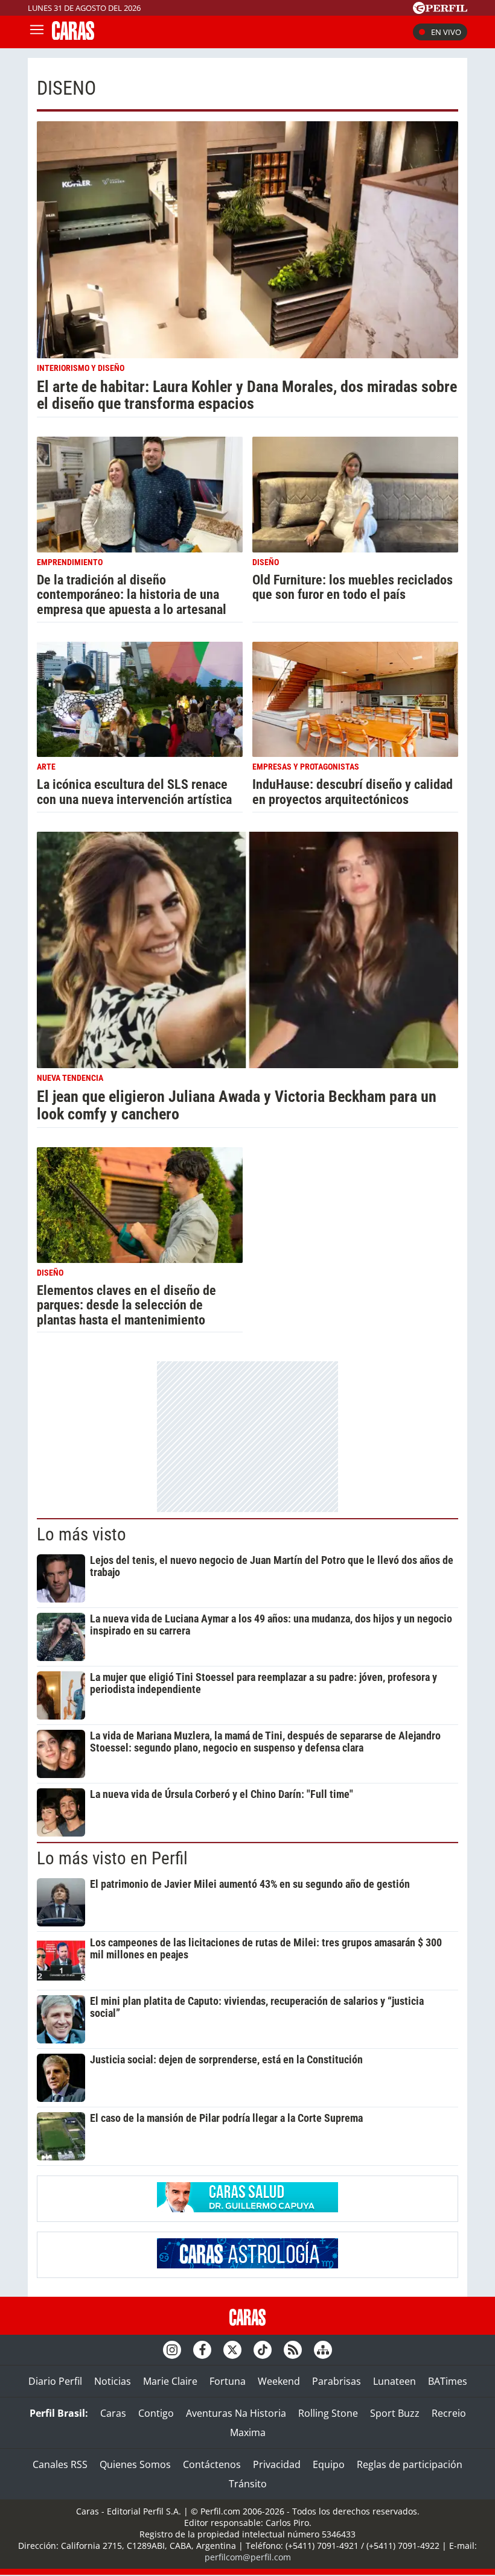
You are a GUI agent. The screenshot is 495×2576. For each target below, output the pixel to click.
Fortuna (228, 2381)
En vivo (446, 32)
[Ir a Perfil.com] (440, 10)
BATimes (448, 2381)
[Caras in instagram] (172, 2350)
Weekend (279, 2381)
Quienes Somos (135, 2464)
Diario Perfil (55, 2381)
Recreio (449, 2413)
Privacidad (277, 2464)
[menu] (37, 32)
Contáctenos (212, 2464)
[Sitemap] (323, 2350)
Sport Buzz (395, 2413)
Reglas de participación (410, 2464)
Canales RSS (60, 2464)
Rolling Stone (328, 2413)
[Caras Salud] (247, 2209)
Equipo (329, 2464)
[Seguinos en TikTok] (263, 2350)
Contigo (156, 2413)
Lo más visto (81, 1534)
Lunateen (394, 2381)
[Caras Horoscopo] (247, 2265)
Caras (113, 2413)
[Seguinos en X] (232, 2350)
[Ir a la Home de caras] (73, 36)
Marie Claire (170, 2381)
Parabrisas (337, 2381)
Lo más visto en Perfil (112, 1858)
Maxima (248, 2432)
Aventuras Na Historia (236, 2413)
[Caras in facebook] (202, 2350)
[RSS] (293, 2350)
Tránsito (248, 2484)
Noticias (113, 2381)
